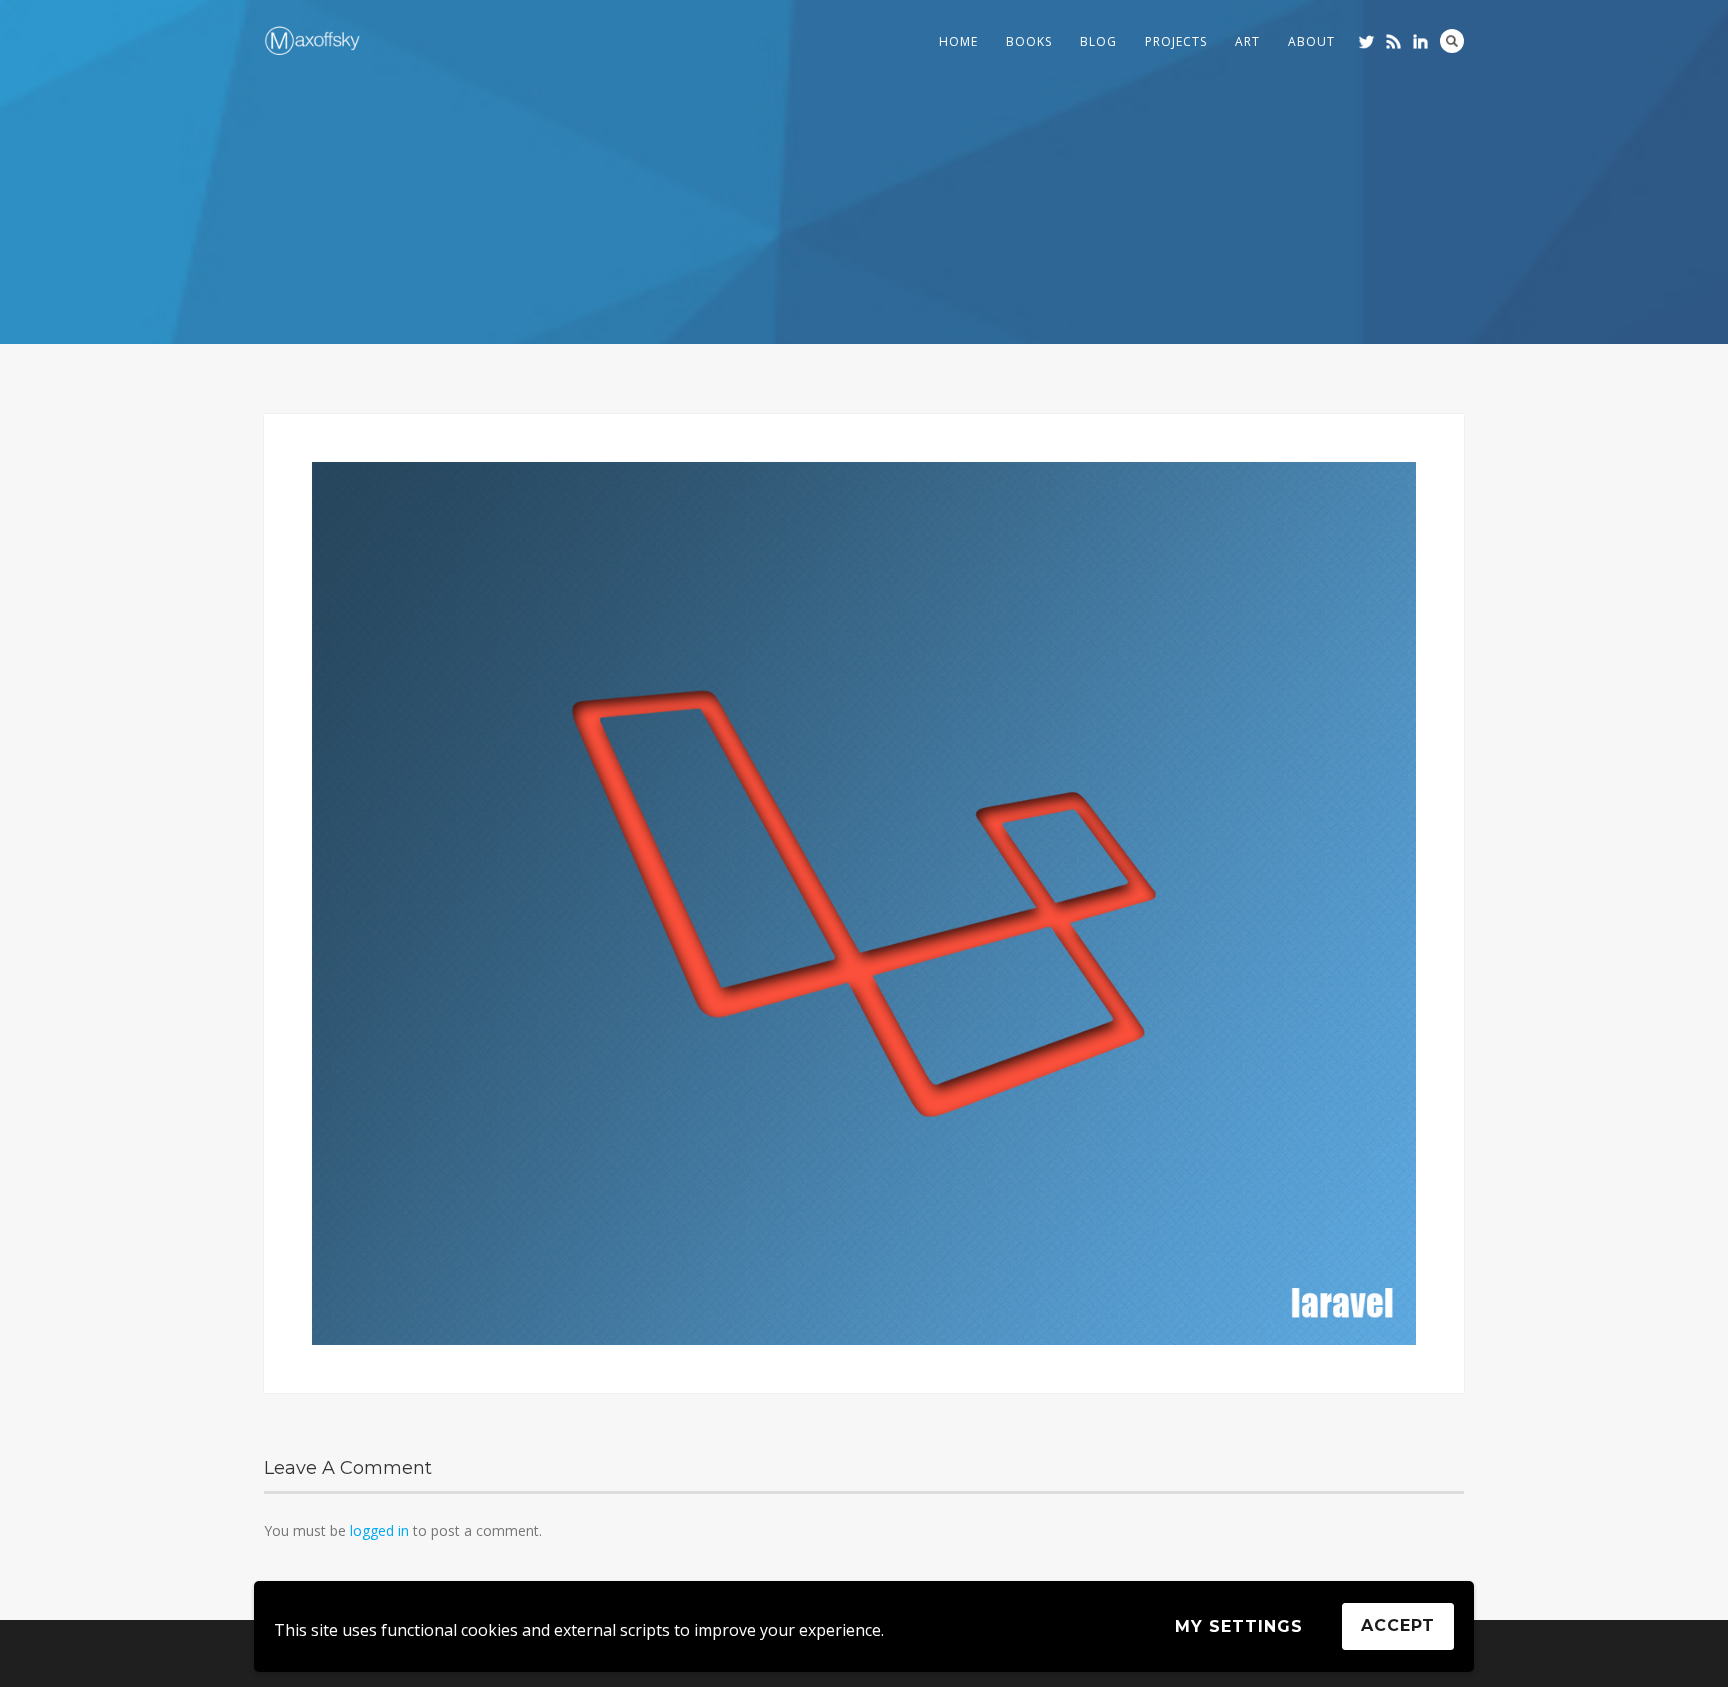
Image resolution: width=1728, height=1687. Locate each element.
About (1311, 41)
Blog (1098, 41)
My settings (1239, 1626)
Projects (1176, 41)
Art (1247, 41)
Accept (1398, 1625)
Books (1029, 41)
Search (1452, 41)
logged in (379, 1530)
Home (958, 41)
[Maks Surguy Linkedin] (1420, 41)
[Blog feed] (1393, 41)
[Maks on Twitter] (1366, 41)
